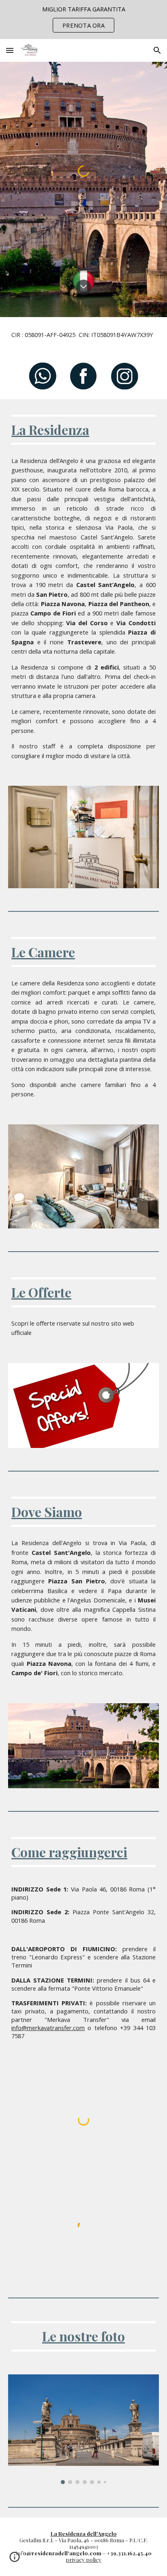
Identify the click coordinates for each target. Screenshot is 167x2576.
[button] (10, 50)
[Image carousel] (83, 2429)
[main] (83, 335)
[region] (83, 20)
